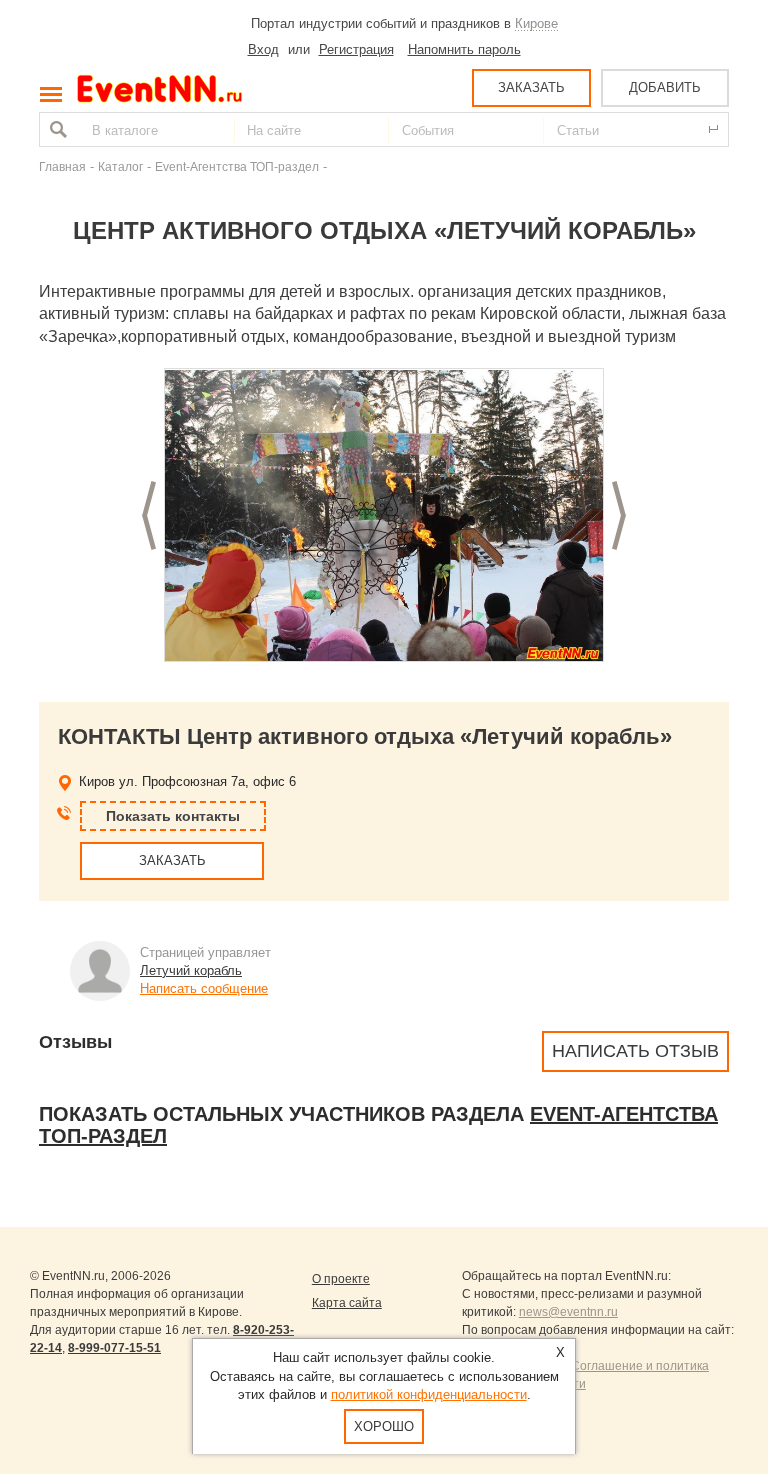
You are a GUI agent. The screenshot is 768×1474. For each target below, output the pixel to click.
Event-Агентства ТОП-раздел (237, 166)
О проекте (341, 1279)
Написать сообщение (204, 988)
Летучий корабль (191, 970)
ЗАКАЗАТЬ (531, 87)
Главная (62, 166)
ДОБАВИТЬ (665, 87)
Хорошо (384, 1426)
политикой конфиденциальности (429, 1394)
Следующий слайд (619, 515)
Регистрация (356, 49)
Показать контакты (173, 816)
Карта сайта (347, 1303)
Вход (263, 49)
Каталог (120, 166)
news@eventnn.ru (568, 1312)
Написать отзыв (635, 1051)
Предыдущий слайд (149, 515)
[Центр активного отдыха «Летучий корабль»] (384, 516)
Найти (56, 129)
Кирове (536, 23)
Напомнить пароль (464, 49)
